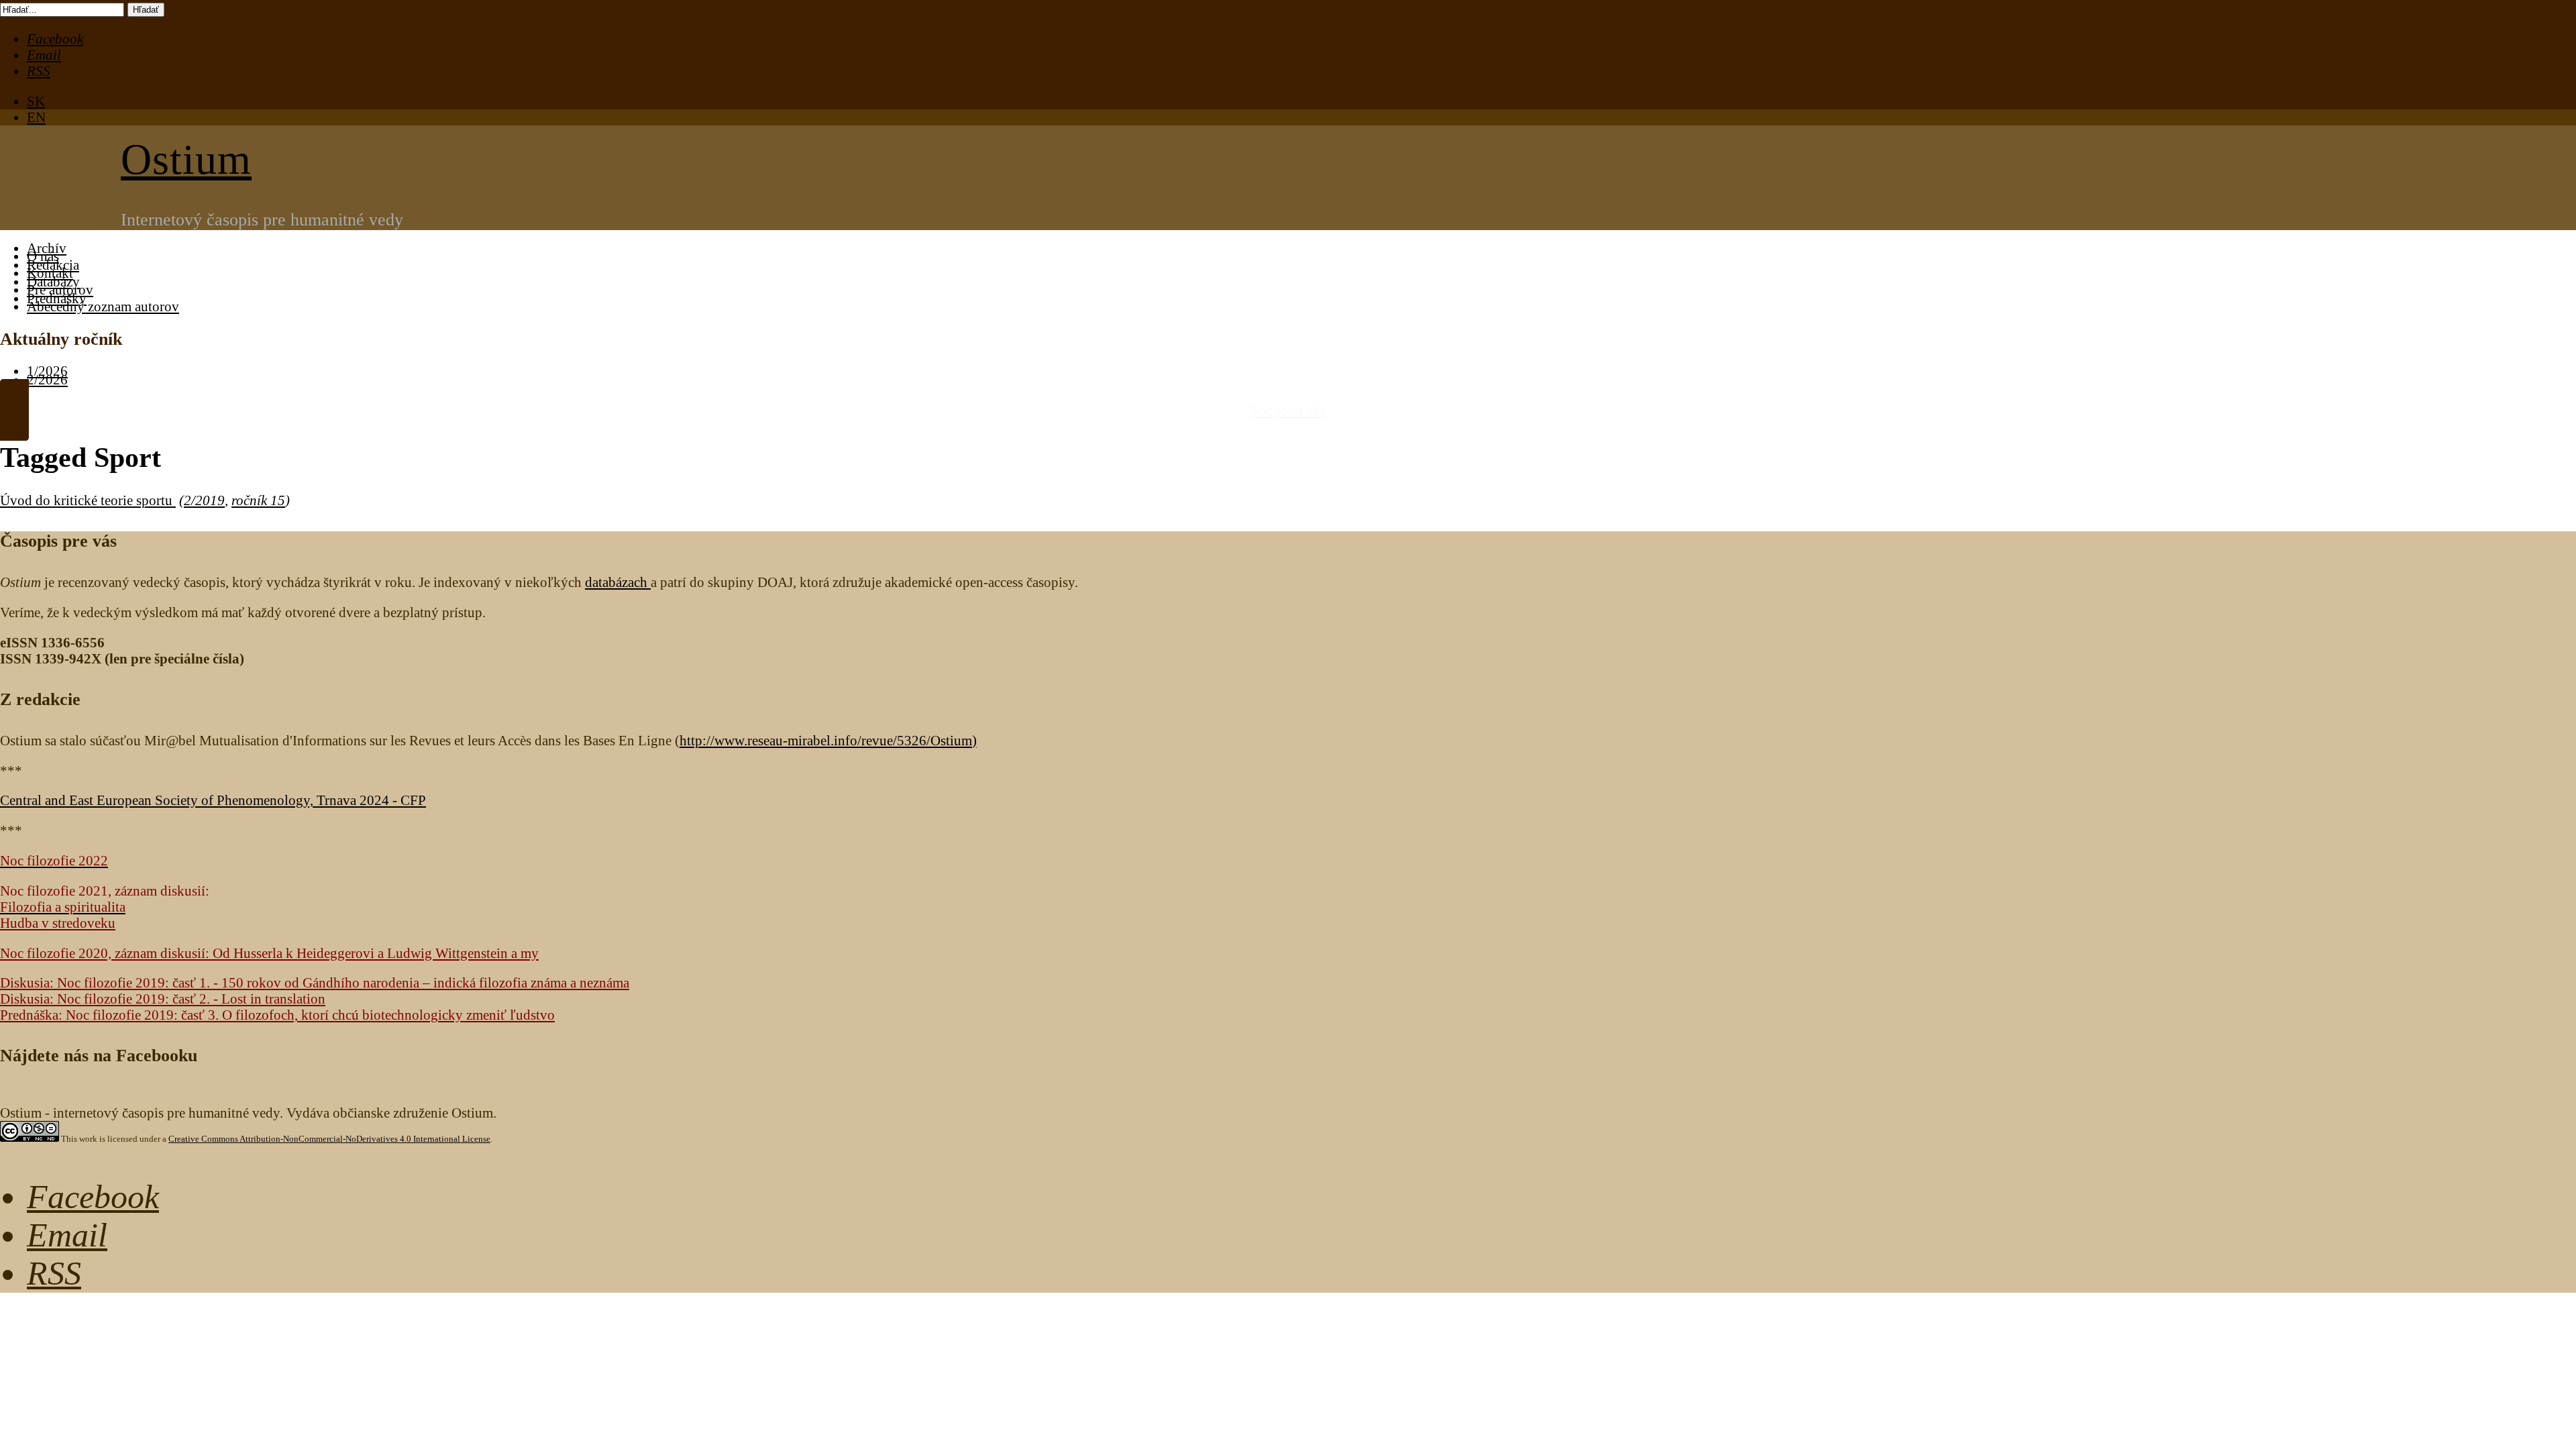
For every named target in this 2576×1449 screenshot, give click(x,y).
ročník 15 (258, 500)
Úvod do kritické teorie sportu (88, 500)
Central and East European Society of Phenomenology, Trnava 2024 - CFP (213, 800)
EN (36, 117)
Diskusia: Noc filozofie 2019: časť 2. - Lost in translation (163, 999)
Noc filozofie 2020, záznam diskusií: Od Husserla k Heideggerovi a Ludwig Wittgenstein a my (269, 953)
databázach (618, 582)
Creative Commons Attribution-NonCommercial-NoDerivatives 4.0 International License (329, 1139)
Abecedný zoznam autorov (103, 306)
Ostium (186, 159)
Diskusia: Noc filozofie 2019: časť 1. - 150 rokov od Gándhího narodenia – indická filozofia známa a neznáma (315, 982)
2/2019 (204, 500)
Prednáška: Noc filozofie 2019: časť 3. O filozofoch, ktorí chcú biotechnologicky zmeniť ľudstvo (277, 1015)
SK (36, 101)
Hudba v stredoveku (58, 923)
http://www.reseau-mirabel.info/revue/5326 (826, 740)
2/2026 (47, 379)
